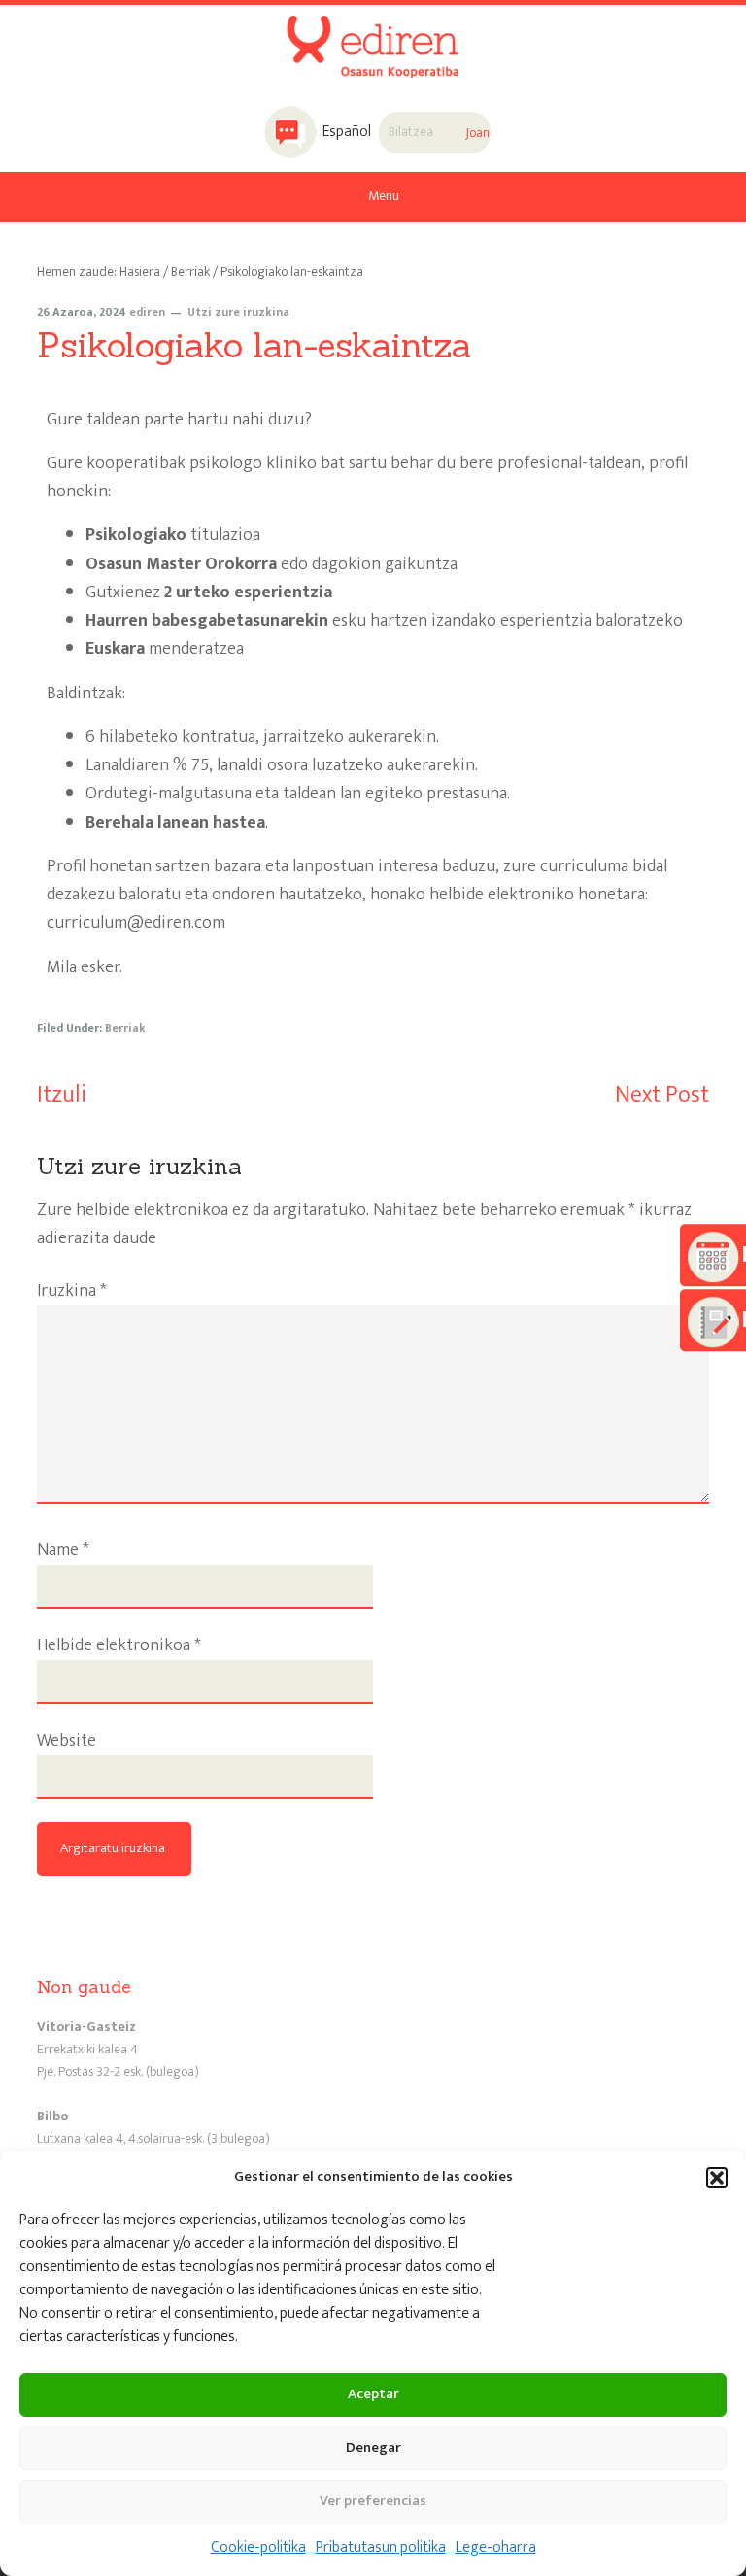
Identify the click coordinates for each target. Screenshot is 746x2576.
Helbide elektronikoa (119, 1646)
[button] (717, 2178)
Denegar (373, 2447)
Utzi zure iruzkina (238, 312)
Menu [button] (384, 197)
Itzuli (62, 1095)
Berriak (125, 1028)
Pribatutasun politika (381, 2547)
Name (63, 1551)
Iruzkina (72, 1291)
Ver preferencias (373, 2501)
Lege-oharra (496, 2547)
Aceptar (373, 2394)
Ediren (373, 33)
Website (67, 1741)
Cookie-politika (258, 2547)
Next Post (662, 1095)
